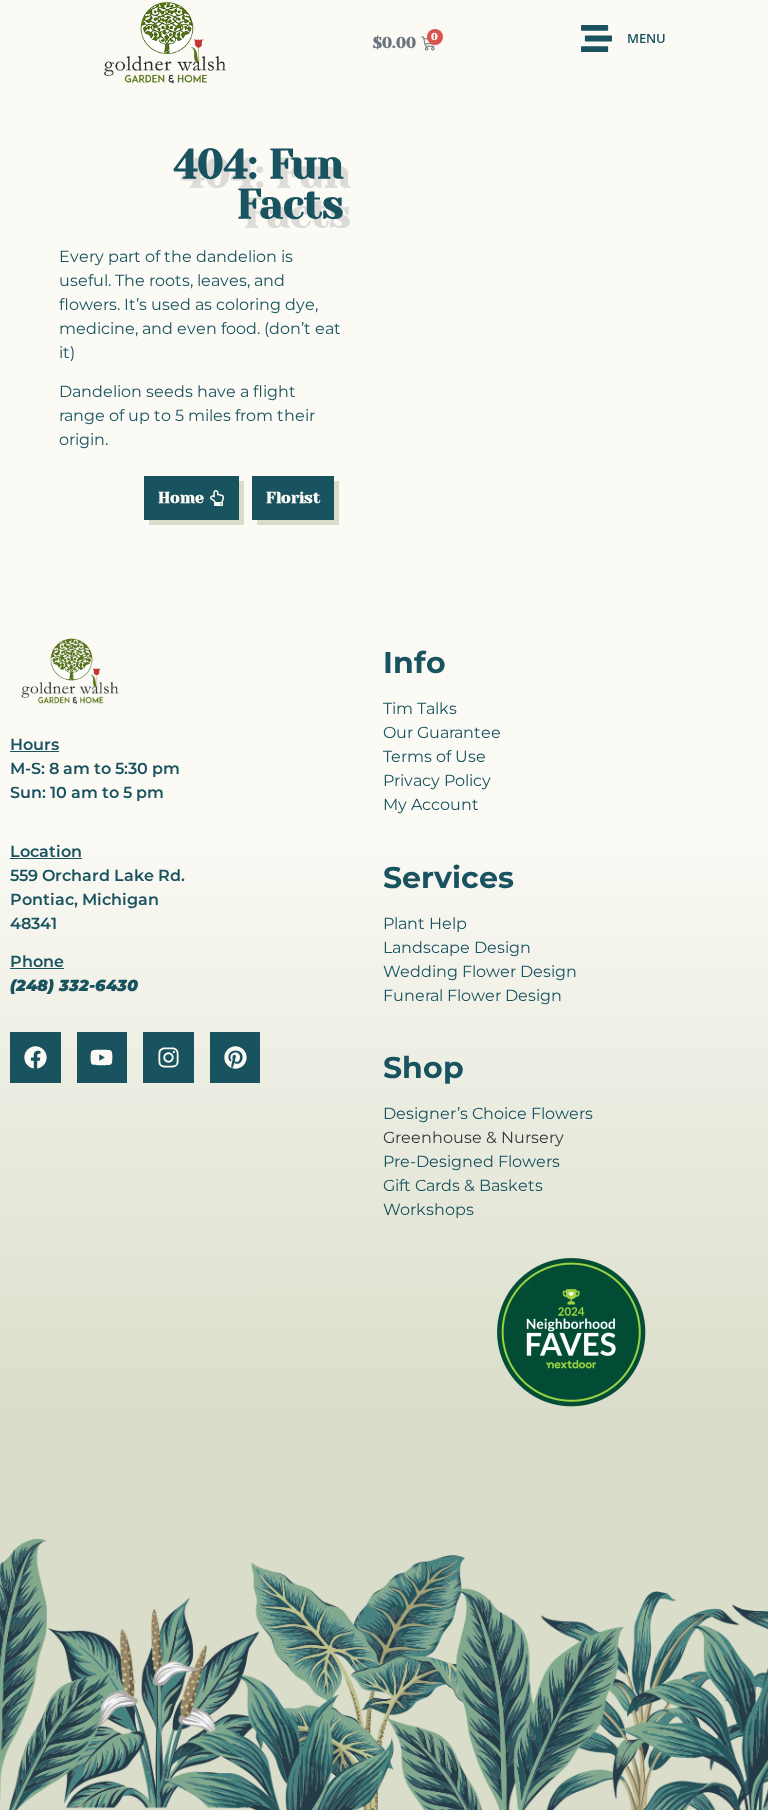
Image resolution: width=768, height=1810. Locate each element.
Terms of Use (434, 756)
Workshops (428, 1209)
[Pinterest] (235, 1057)
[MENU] (596, 38)
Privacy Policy (437, 780)
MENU (646, 38)
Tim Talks (420, 708)
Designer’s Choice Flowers (488, 1113)
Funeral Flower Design (472, 995)
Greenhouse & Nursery (473, 1137)
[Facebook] (35, 1057)
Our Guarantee (442, 732)
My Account (431, 804)
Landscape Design (457, 947)
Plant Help (425, 923)
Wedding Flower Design (480, 971)
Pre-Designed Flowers (471, 1161)
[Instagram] (168, 1057)
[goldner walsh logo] (70, 700)
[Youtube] (102, 1057)
